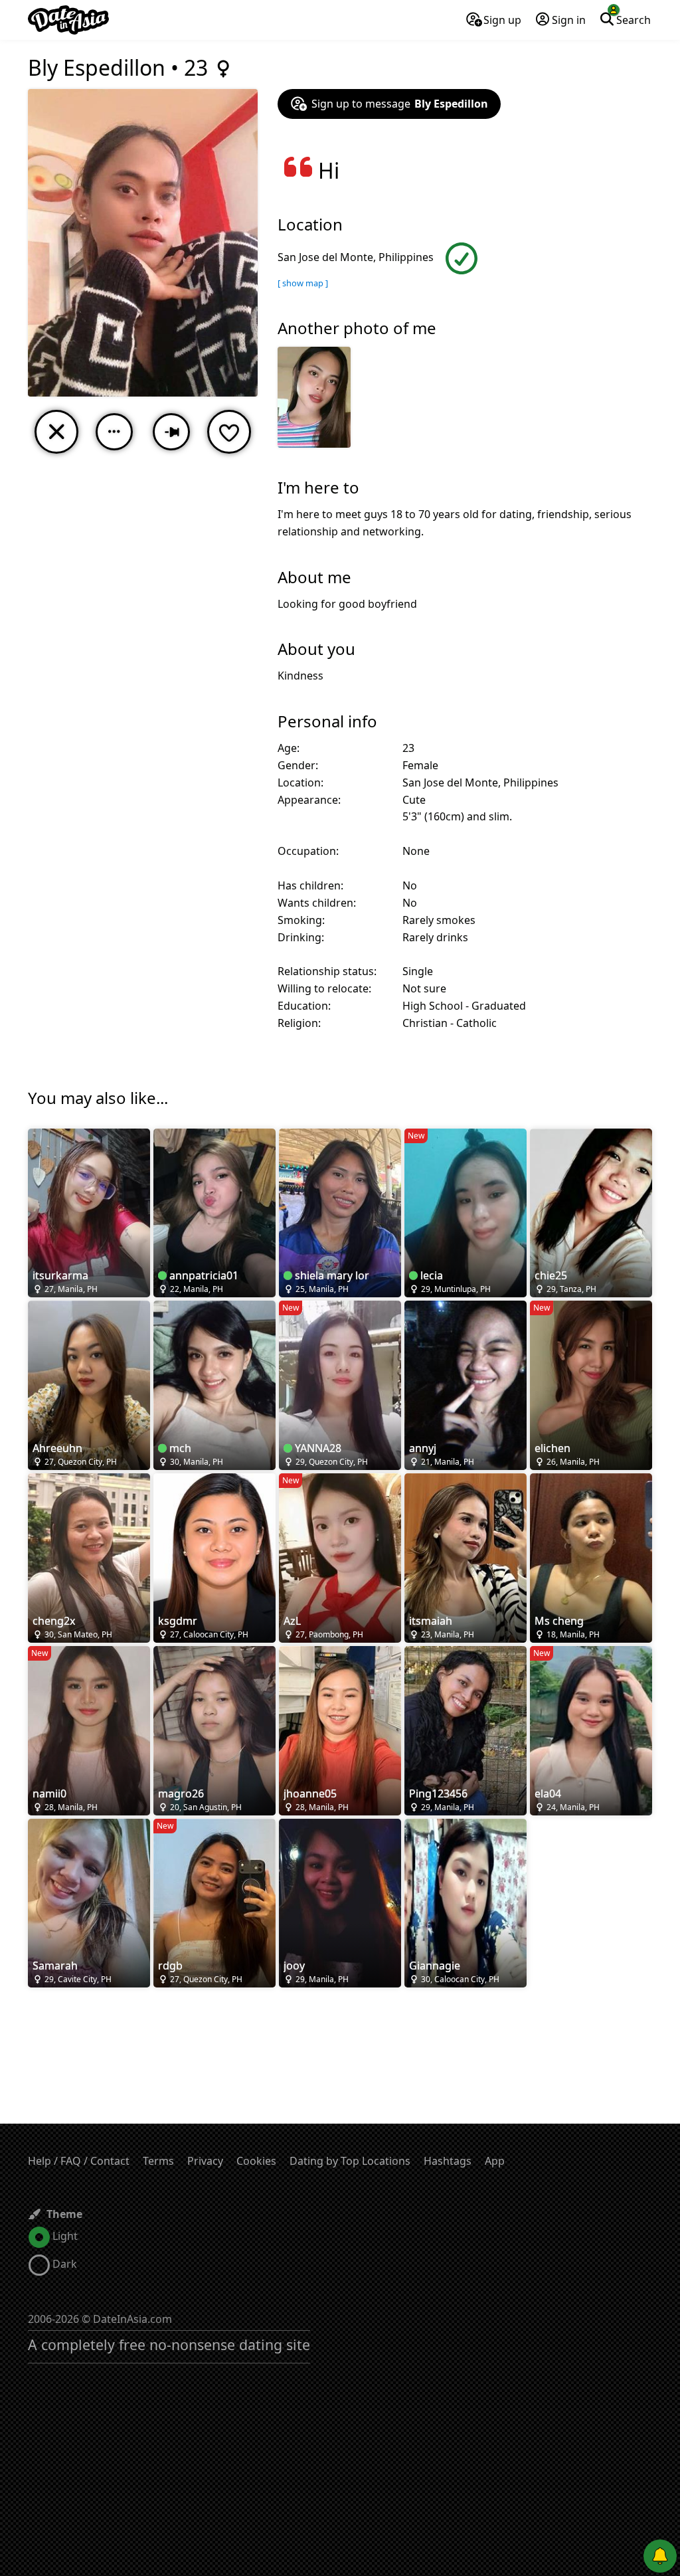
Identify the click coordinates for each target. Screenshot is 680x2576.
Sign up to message (400, 104)
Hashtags (448, 2161)
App (495, 2161)
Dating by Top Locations (350, 2161)
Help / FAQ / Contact (79, 2161)
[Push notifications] (660, 2556)
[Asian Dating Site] (68, 20)
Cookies (256, 2161)
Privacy (205, 2161)
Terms (158, 2161)
